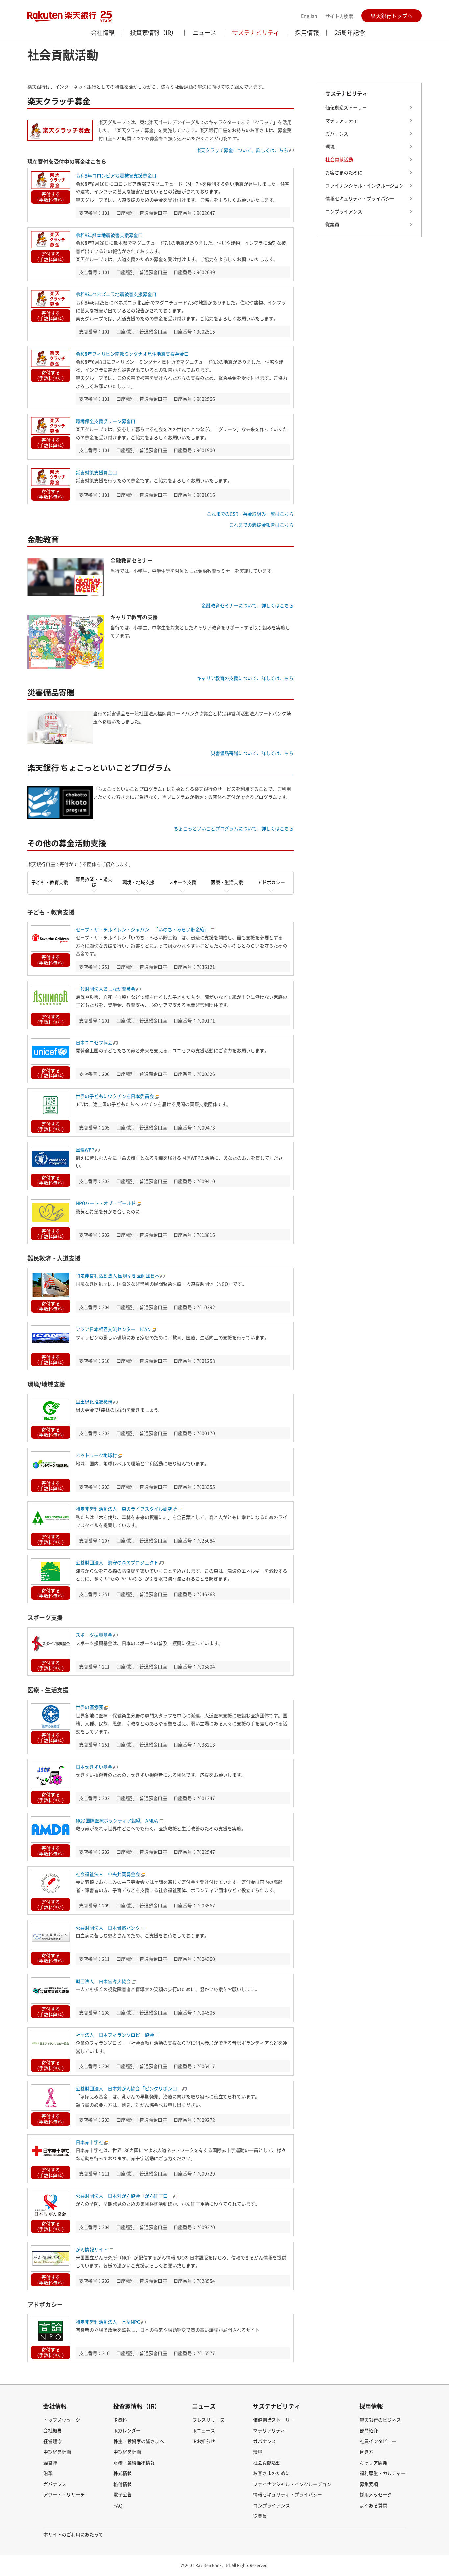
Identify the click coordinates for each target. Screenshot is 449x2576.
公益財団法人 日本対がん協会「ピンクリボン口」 (129, 2088)
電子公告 (123, 2494)
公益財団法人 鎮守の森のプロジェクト (117, 1562)
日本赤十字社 (89, 2142)
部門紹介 (369, 2430)
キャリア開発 (373, 2462)
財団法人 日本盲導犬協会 (103, 1981)
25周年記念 (350, 32)
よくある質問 (373, 2505)
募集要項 (369, 2484)
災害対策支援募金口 (96, 472)
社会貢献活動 (339, 159)
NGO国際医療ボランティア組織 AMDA (117, 1820)
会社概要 (53, 2430)
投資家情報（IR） (154, 32)
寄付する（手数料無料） (51, 197)
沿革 (48, 2473)
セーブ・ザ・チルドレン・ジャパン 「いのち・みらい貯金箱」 (142, 929)
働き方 (366, 2452)
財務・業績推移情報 (134, 2462)
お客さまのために (344, 172)
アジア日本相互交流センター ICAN (113, 1329)
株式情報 (123, 2473)
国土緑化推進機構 (94, 1402)
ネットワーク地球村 (96, 1455)
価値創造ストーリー (346, 107)
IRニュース (204, 2430)
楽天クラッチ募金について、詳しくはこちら (242, 150)
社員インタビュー (378, 2441)
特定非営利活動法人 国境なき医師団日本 (118, 1275)
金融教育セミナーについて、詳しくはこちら (248, 605)
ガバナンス (337, 133)
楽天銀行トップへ (391, 16)
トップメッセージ (62, 2420)
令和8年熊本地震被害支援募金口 (109, 235)
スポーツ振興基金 (94, 1635)
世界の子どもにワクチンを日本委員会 (115, 1096)
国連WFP (85, 1149)
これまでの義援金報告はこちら (261, 525)
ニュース (204, 32)
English (309, 16)
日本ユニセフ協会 (94, 1042)
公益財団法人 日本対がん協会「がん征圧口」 (124, 2196)
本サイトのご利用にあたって (73, 2534)
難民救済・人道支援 (94, 882)
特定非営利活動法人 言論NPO (108, 2322)
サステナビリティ (256, 32)
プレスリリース (208, 2420)
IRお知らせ (204, 2441)
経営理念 (53, 2441)
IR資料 (120, 2420)
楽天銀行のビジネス (380, 2420)
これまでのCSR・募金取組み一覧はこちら (250, 514)
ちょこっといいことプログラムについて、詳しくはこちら (234, 828)
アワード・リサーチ (64, 2494)
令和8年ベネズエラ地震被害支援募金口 (116, 294)
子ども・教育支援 (50, 882)
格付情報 (123, 2484)
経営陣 (50, 2462)
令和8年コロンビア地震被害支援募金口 (116, 175)
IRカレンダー (127, 2430)
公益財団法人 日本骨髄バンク (108, 1928)
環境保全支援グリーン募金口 (106, 421)
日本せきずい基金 (94, 1767)
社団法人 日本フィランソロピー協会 (115, 2035)
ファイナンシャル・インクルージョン (365, 185)
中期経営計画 (57, 2452)
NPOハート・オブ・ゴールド (106, 1203)
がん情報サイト (92, 2249)
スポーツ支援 (182, 882)
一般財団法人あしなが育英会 (106, 989)
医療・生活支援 (227, 882)
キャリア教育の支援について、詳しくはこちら (245, 678)
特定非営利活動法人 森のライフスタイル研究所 (126, 1509)
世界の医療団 (89, 1707)
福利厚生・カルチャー (383, 2473)
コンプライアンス (344, 211)
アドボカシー (271, 882)
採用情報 (307, 32)
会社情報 (103, 32)
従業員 (332, 224)
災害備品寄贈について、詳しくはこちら (252, 753)
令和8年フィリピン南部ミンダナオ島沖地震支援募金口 (132, 354)
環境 (330, 146)
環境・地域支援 (138, 882)
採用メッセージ (376, 2494)
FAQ (118, 2505)
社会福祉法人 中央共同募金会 (108, 1874)
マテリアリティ (342, 120)
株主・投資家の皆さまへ (139, 2441)
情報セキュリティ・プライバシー (360, 198)
